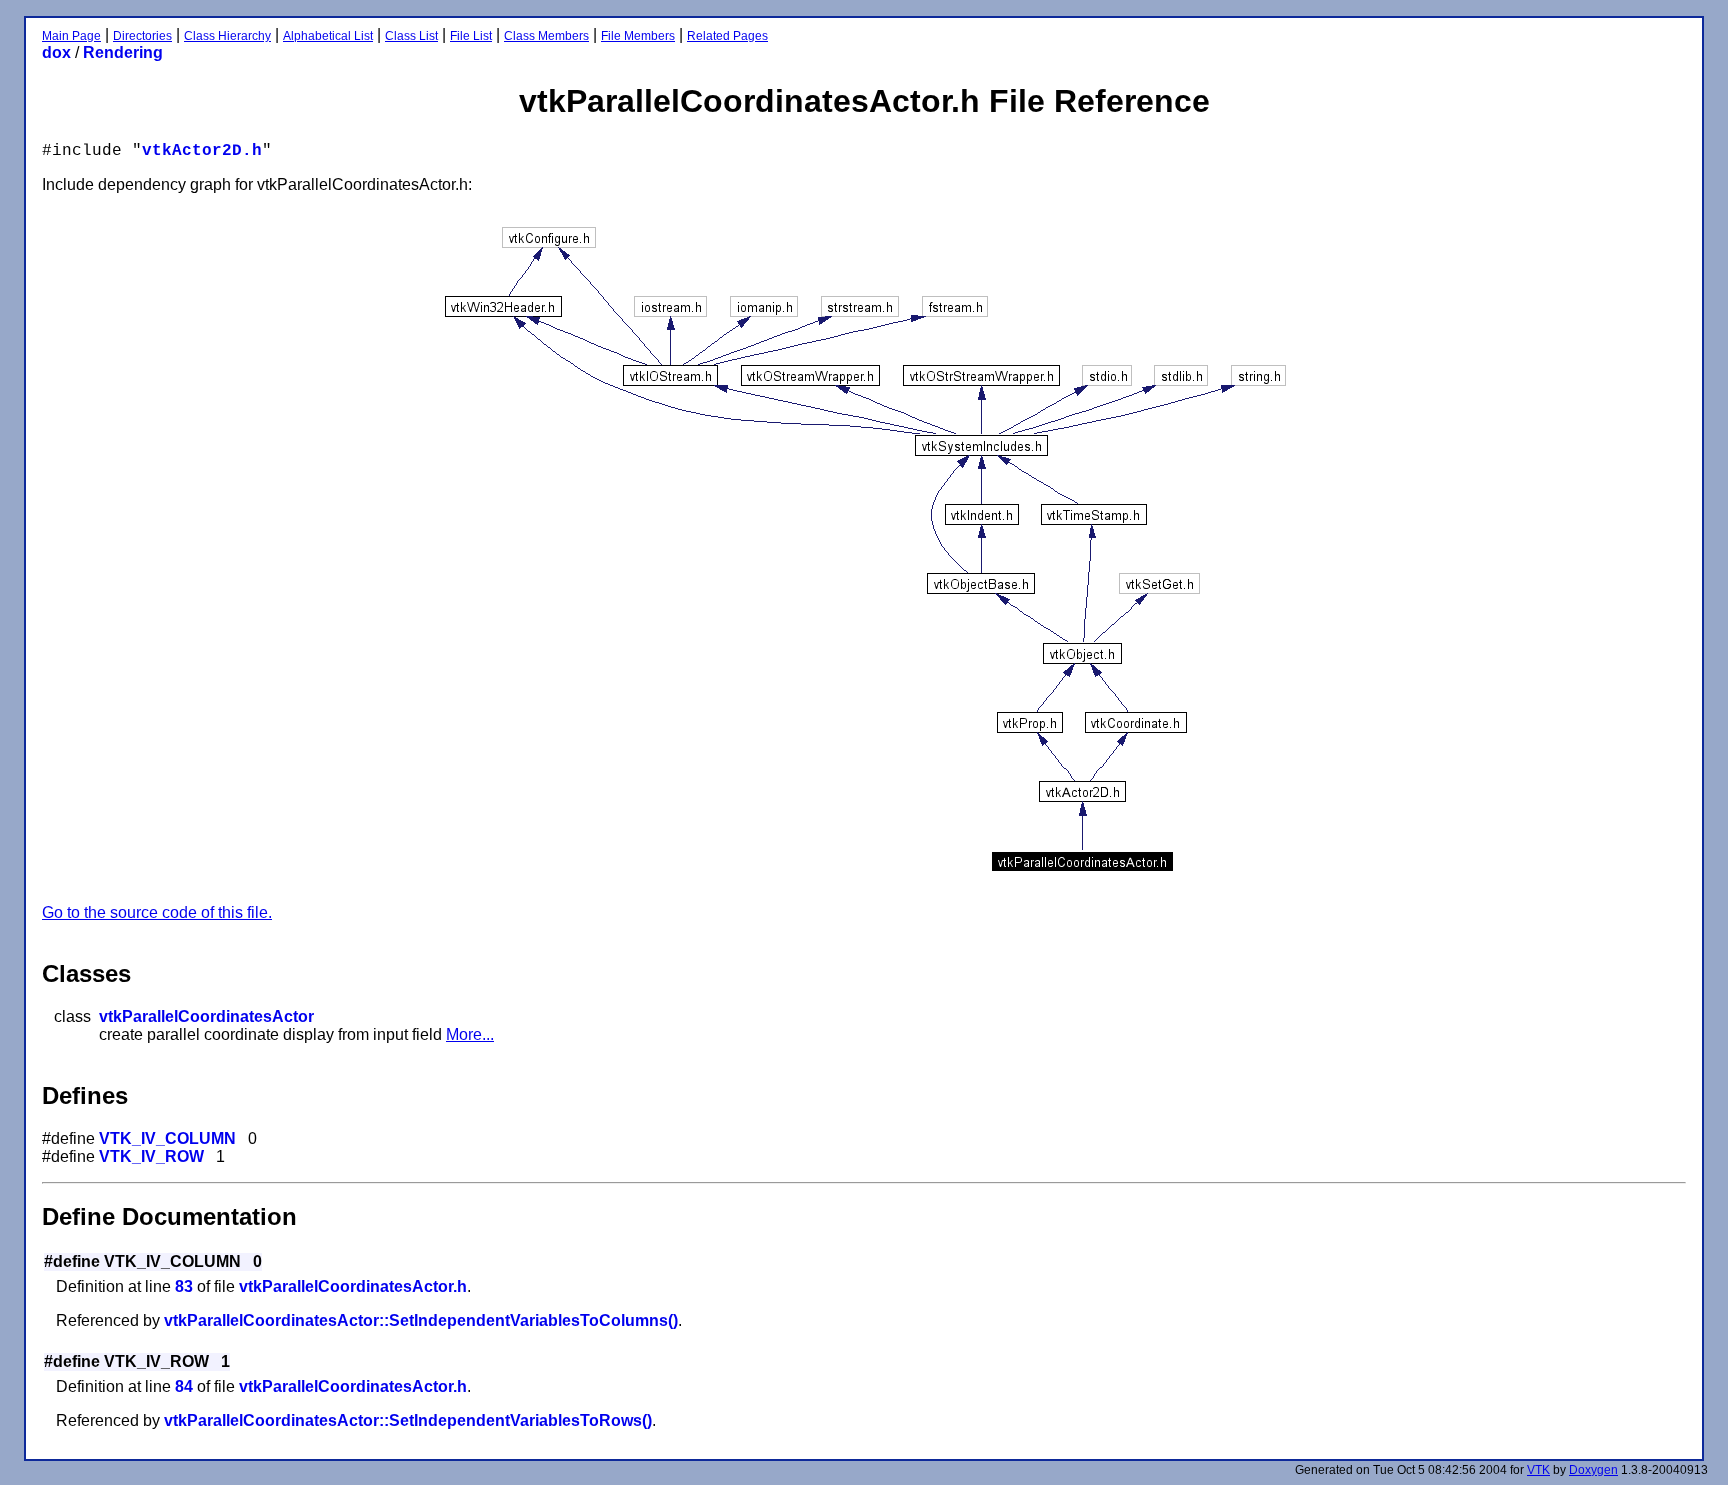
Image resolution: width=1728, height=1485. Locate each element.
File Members (638, 36)
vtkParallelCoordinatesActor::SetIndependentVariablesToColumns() (421, 1320)
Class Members (546, 36)
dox (56, 52)
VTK (1538, 1470)
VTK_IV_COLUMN (167, 1138)
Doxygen (1593, 1470)
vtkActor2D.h (202, 151)
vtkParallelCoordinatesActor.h (353, 1286)
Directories (142, 36)
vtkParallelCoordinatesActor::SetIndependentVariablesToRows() (408, 1420)
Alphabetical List (328, 36)
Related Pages (727, 36)
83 (184, 1286)
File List (471, 36)
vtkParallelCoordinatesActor (206, 1016)
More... (470, 1034)
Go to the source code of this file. (157, 912)
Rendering (123, 52)
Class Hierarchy (227, 36)
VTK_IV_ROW (151, 1156)
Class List (411, 36)
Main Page (71, 36)
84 (184, 1386)
